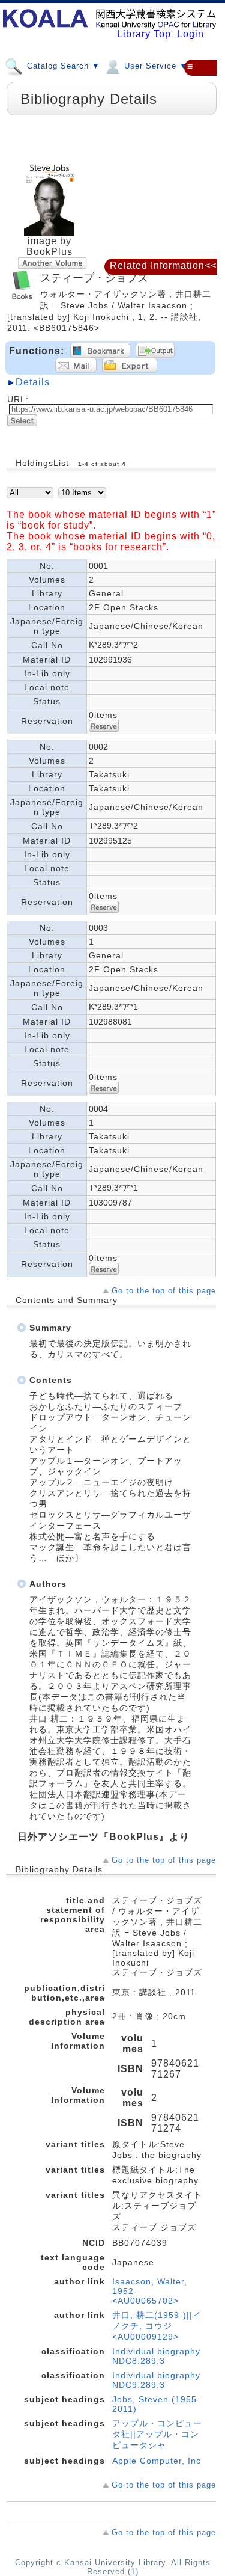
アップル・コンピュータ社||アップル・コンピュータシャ (157, 2434)
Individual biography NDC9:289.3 (156, 2380)
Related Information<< (163, 265)
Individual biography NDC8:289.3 (156, 2356)
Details (33, 382)
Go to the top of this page (164, 1291)
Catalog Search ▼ (62, 66)
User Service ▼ (154, 66)
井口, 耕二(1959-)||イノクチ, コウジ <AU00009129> (157, 2326)
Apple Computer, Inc (157, 2461)
